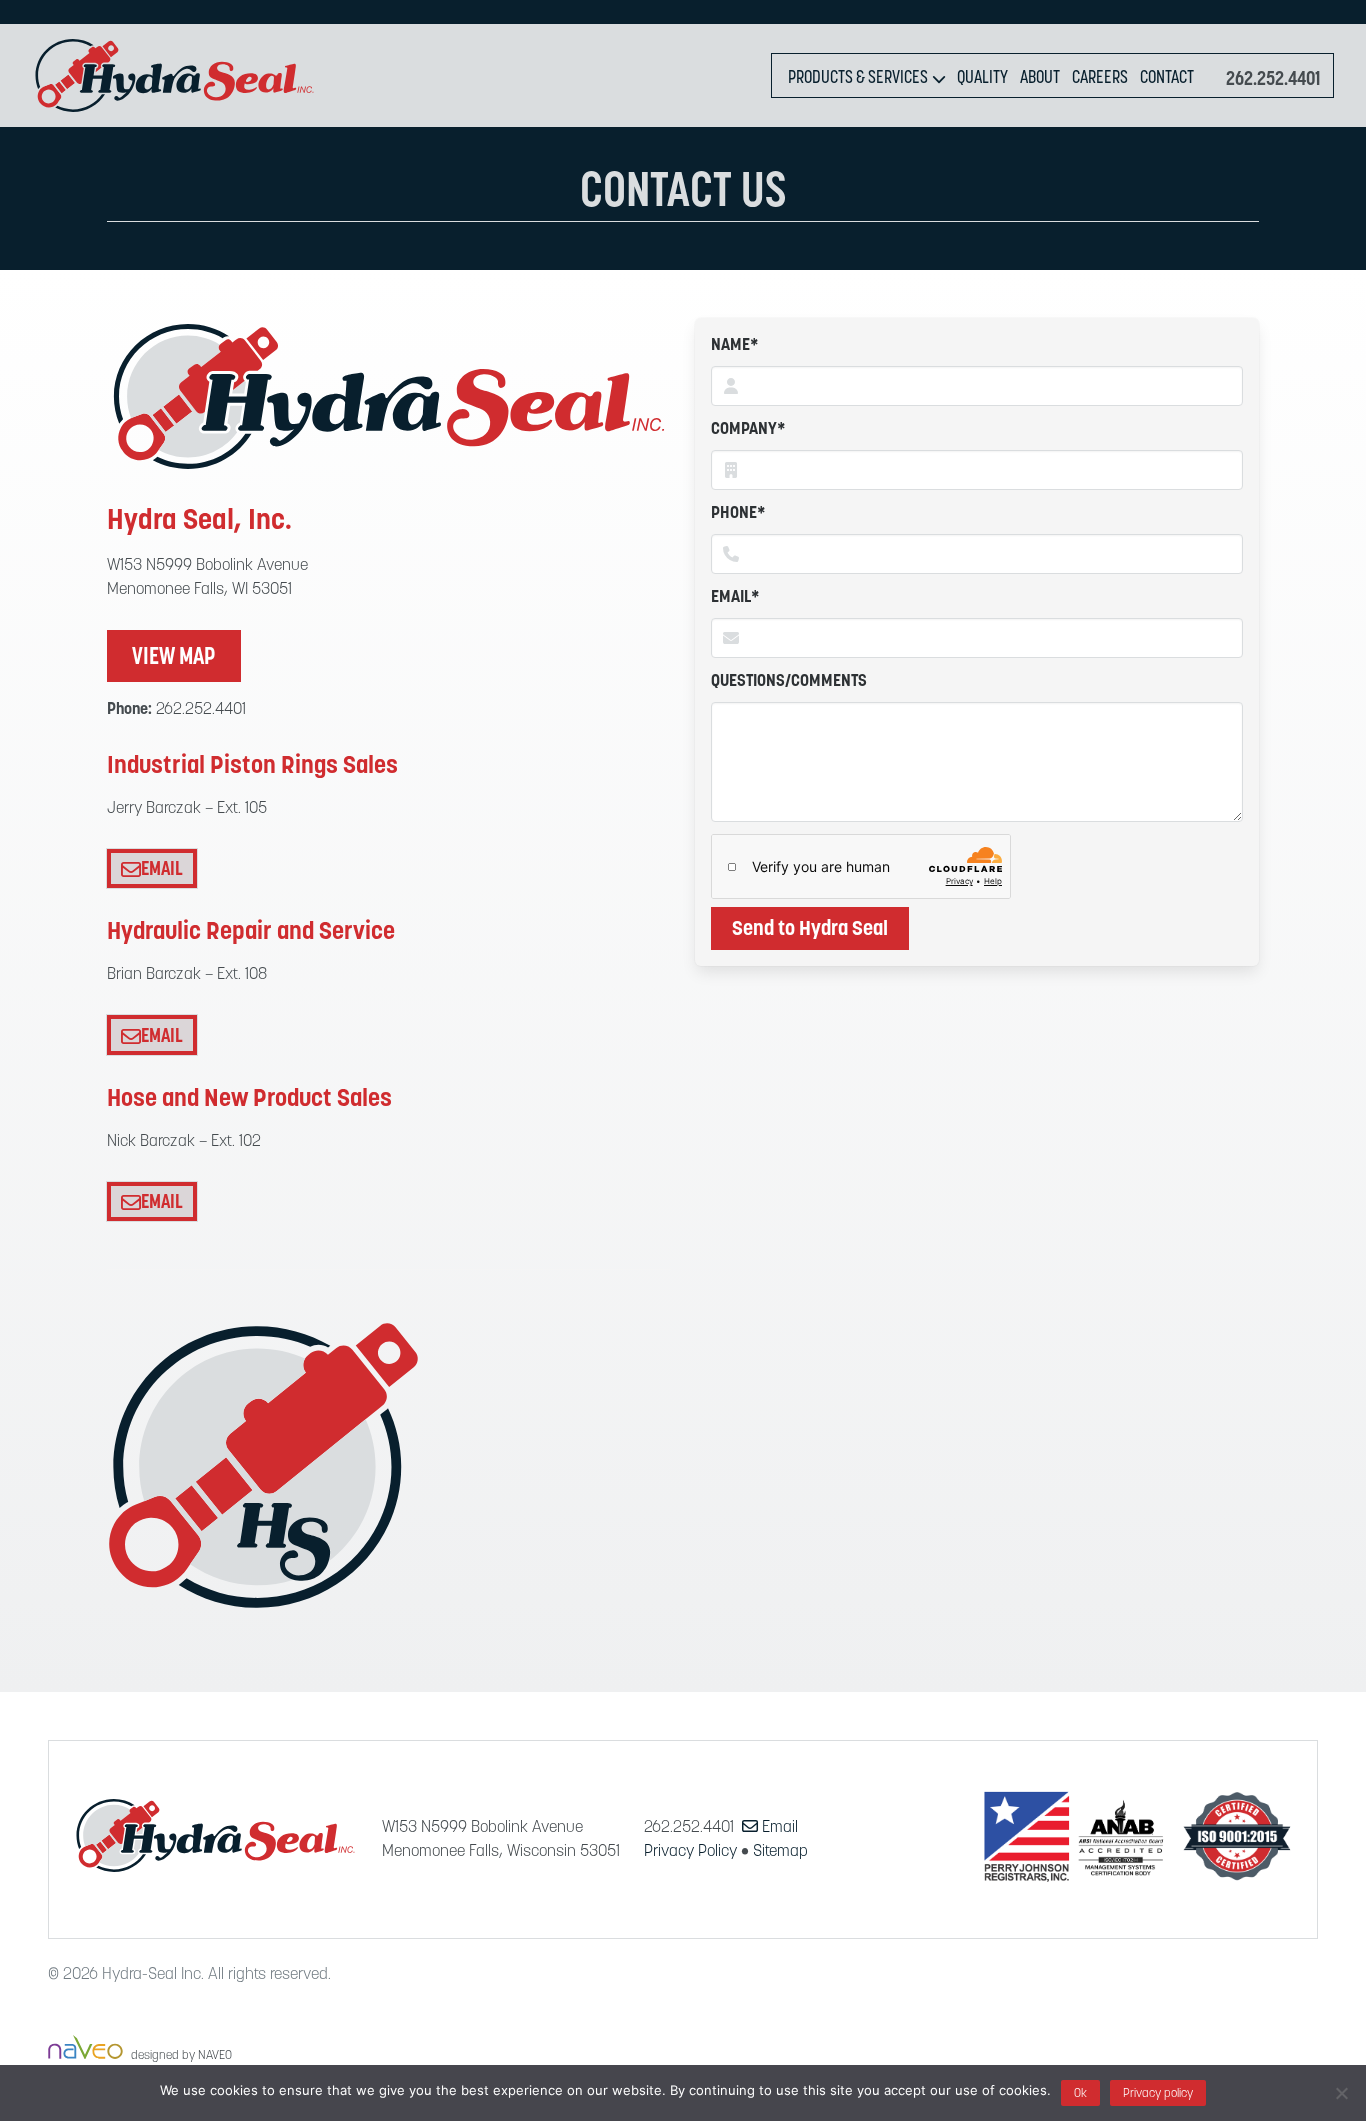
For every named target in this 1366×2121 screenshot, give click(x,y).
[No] (1341, 2093)
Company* (748, 430)
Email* (735, 598)
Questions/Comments (789, 682)
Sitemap (780, 1852)
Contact (1167, 78)
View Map (174, 658)
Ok (1080, 2094)
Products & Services (858, 78)
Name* (735, 346)
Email (162, 870)
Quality (982, 78)
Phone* (738, 514)
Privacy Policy (690, 1852)
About (1040, 78)
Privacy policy (1158, 2094)
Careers (1100, 78)
